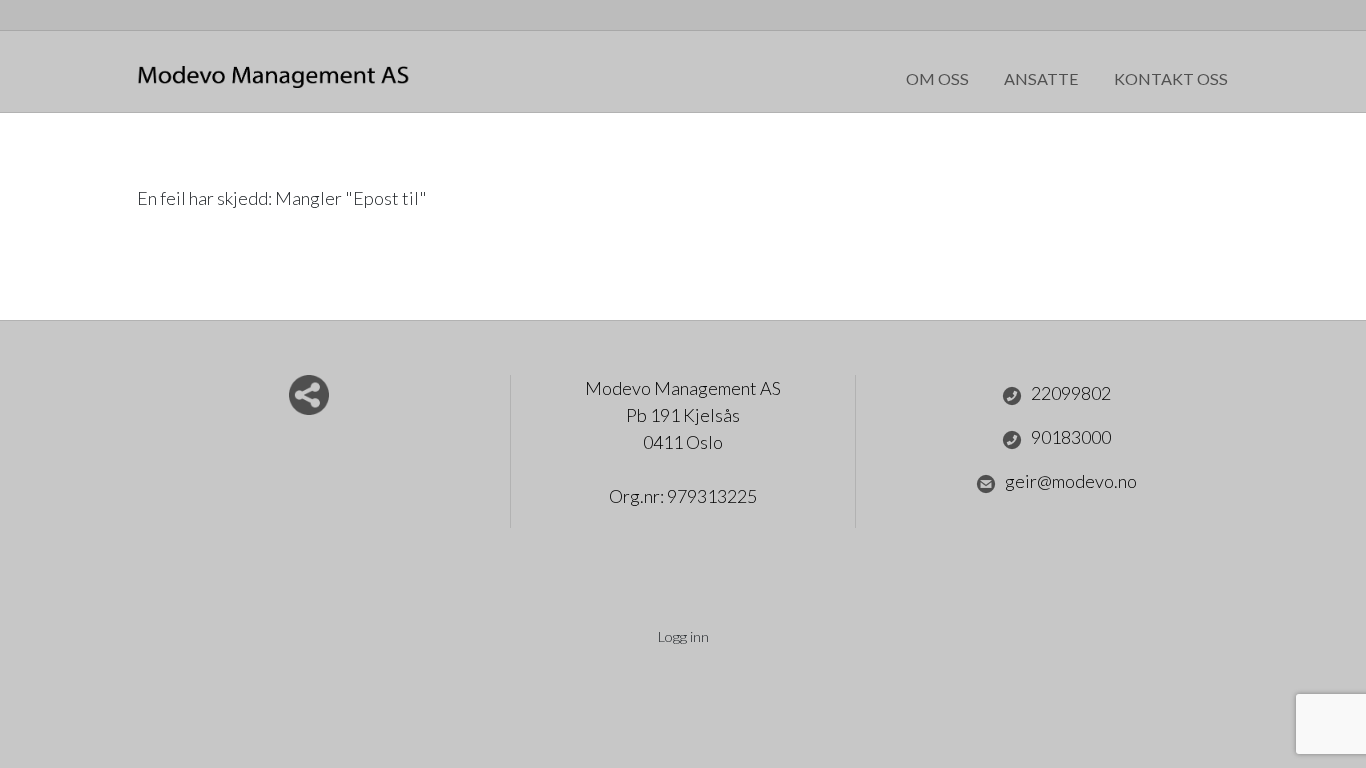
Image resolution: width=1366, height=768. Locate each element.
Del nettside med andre (309, 395)
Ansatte (1041, 78)
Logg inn (683, 636)
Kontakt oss (1171, 78)
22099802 (1071, 393)
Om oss (937, 78)
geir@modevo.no (1071, 481)
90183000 (1071, 437)
